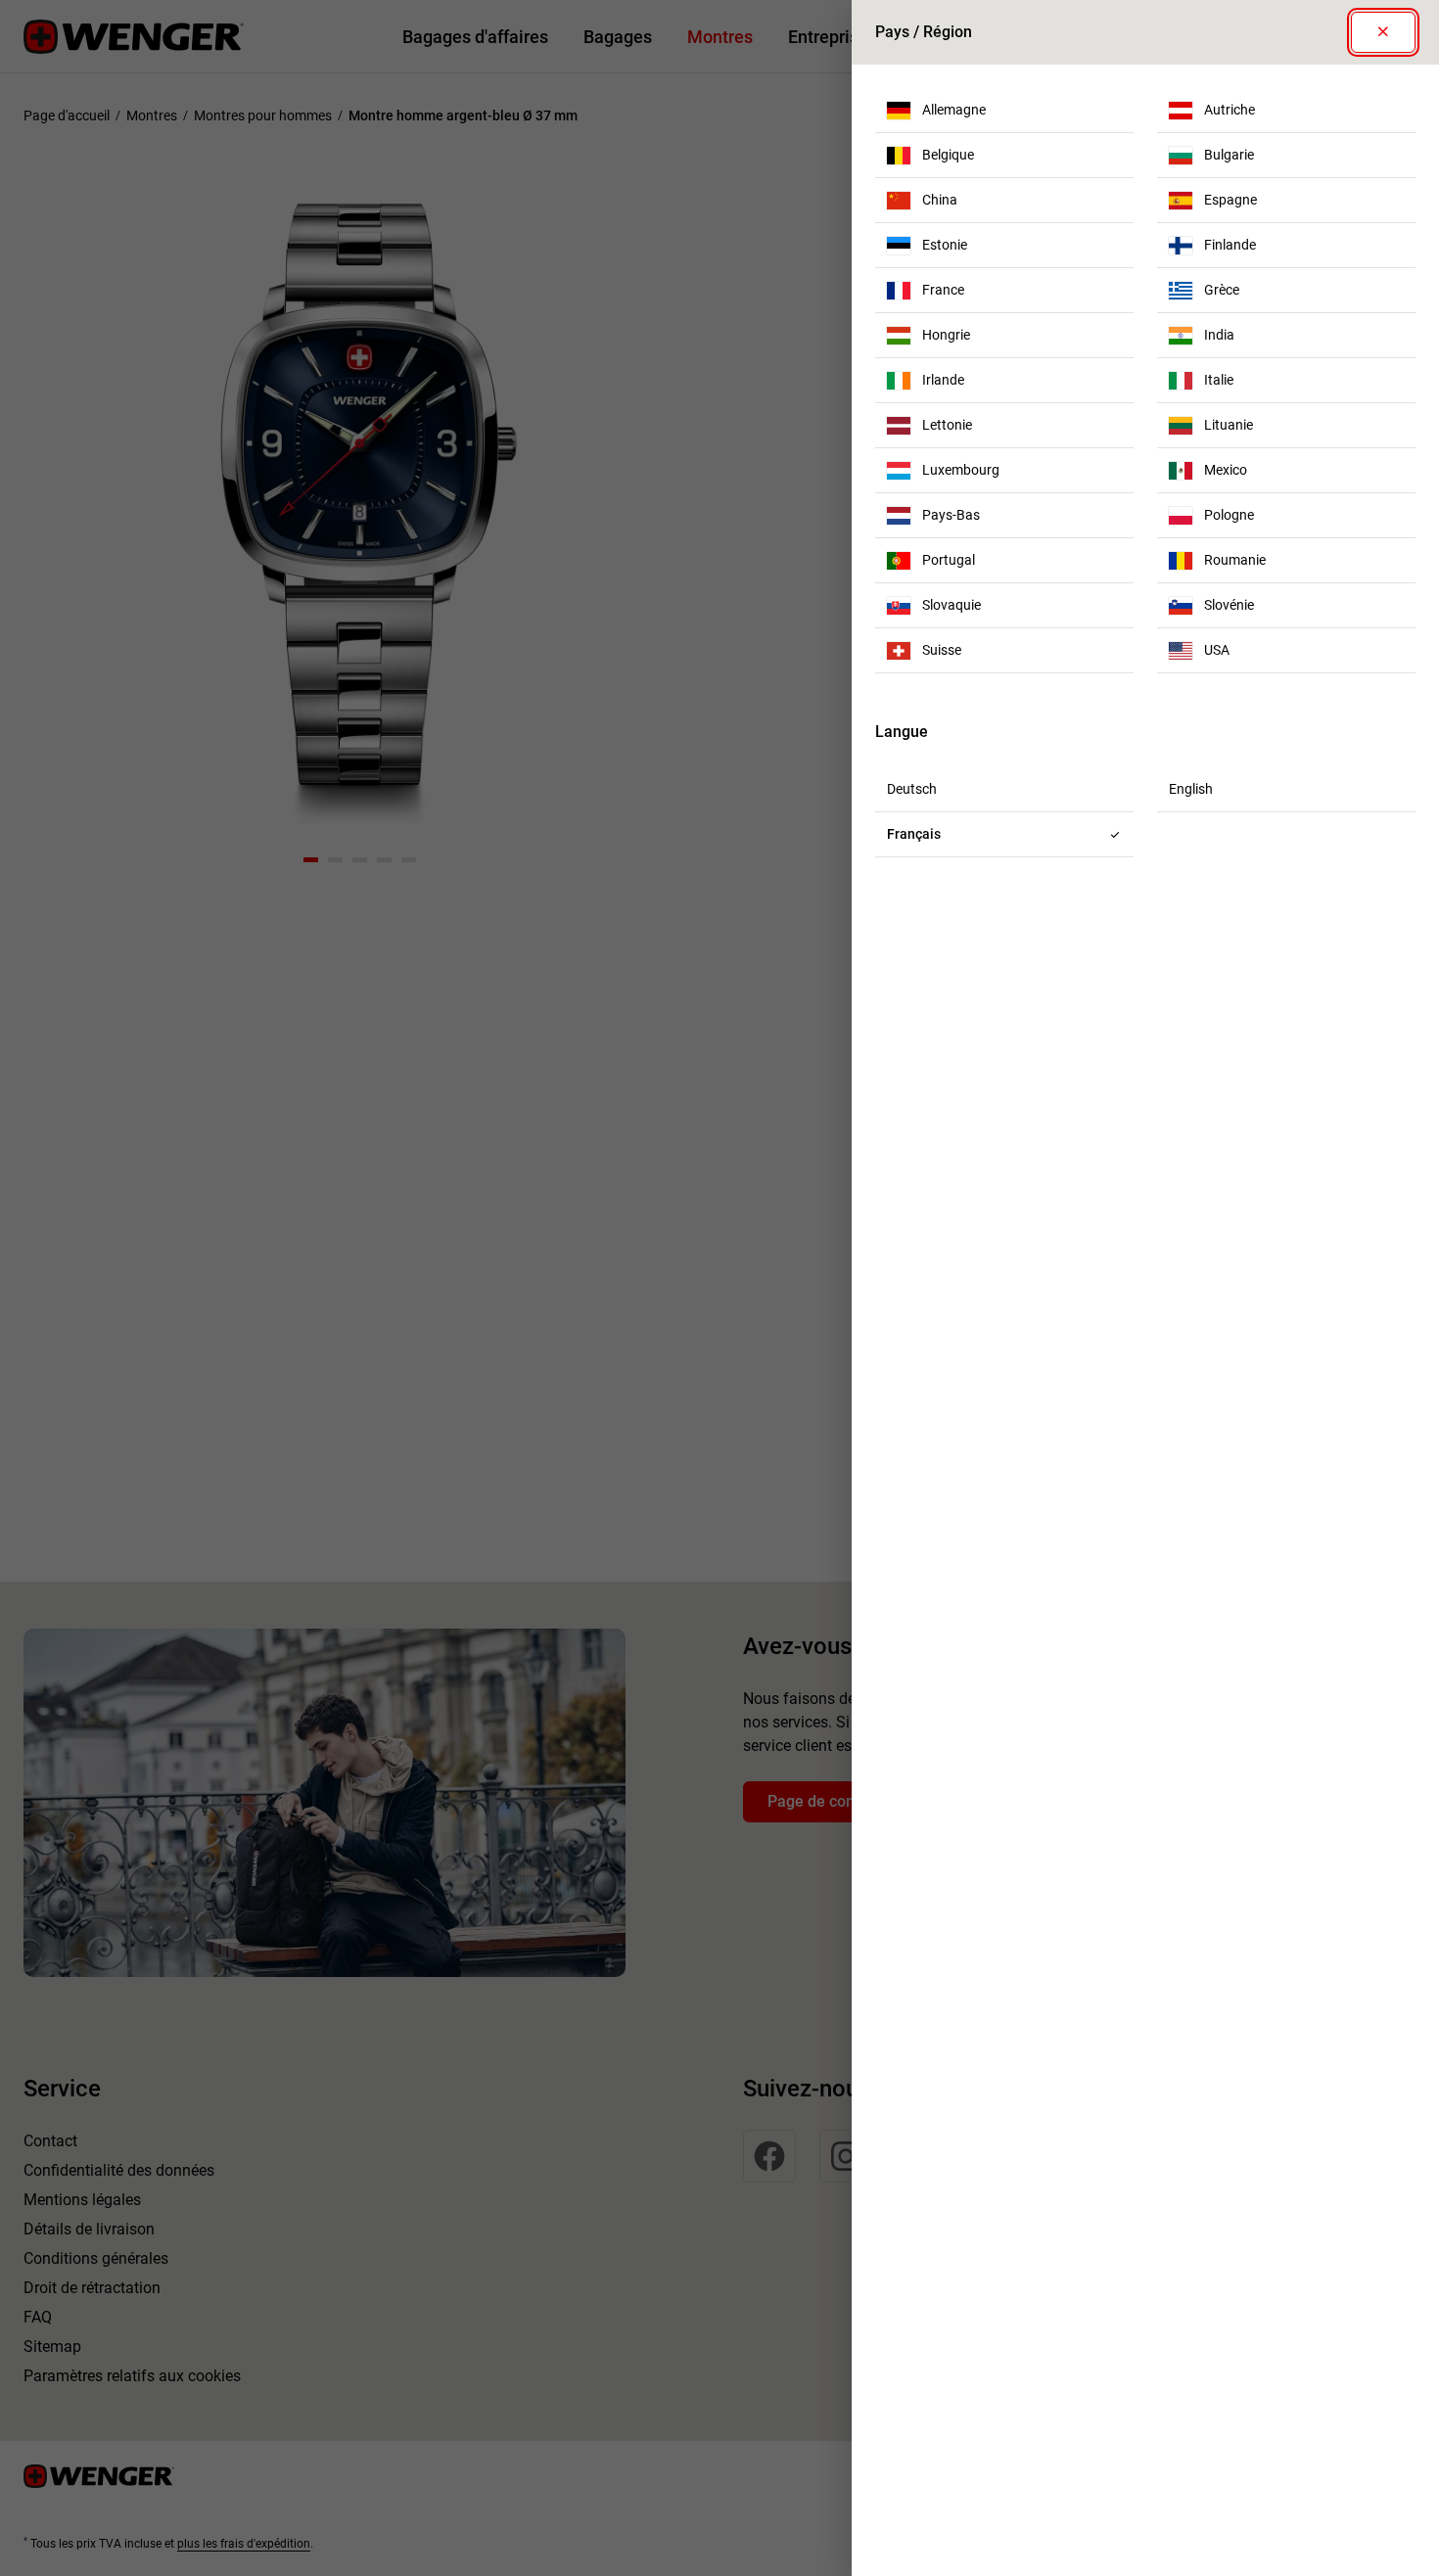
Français (914, 834)
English (1191, 789)
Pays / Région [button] (924, 32)
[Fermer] (1383, 32)
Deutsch (912, 789)
